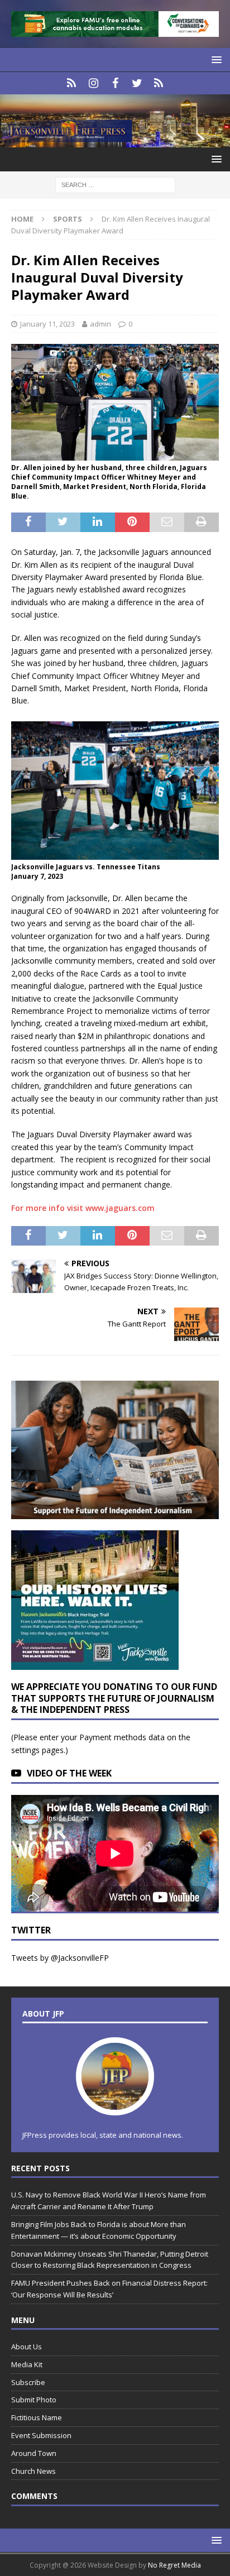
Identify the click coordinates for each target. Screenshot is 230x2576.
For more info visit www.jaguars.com (83, 1208)
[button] (215, 59)
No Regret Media (174, 2565)
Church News (33, 2471)
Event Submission (41, 2435)
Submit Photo (34, 2400)
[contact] (72, 83)
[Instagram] (94, 83)
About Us (27, 2347)
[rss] (159, 83)
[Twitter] (137, 83)
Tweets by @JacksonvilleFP (60, 1958)
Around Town (34, 2453)
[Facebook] (115, 83)
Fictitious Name (37, 2417)
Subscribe (28, 2382)
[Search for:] (115, 185)
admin (100, 324)
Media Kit (27, 2364)
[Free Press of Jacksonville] (115, 141)
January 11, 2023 (47, 324)
